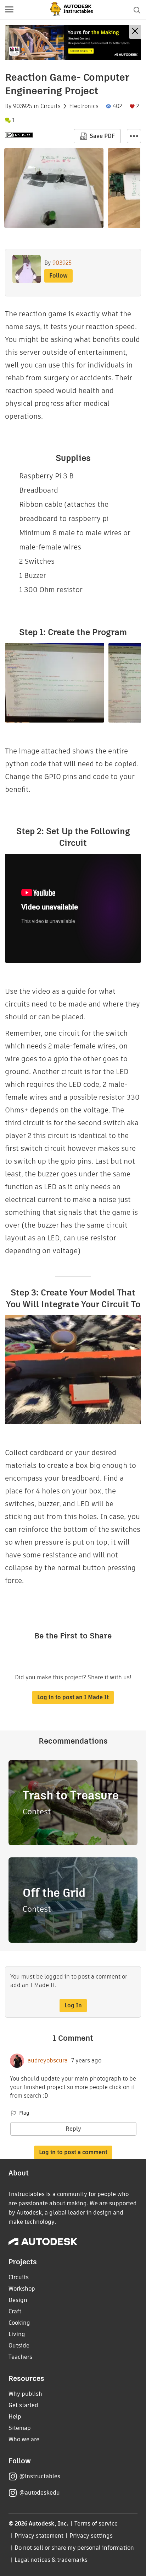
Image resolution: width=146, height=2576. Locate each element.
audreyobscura (48, 2061)
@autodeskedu (40, 2493)
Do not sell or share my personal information (74, 2548)
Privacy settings (91, 2536)
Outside (19, 2346)
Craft (15, 2311)
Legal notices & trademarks (51, 2560)
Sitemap (20, 2428)
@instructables (40, 2476)
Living (17, 2334)
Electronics (84, 106)
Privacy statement (39, 2536)
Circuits (50, 106)
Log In (73, 2005)
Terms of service (96, 2524)
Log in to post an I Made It (73, 1697)
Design (18, 2300)
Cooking (19, 2323)
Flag (24, 2113)
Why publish (25, 2394)
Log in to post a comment (73, 2152)
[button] (9, 10)
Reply (73, 2129)
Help (15, 2417)
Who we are (24, 2439)
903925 (23, 106)
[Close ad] (135, 32)
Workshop (22, 2289)
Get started (23, 2405)
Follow (58, 276)
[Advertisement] (73, 42)
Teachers (20, 2357)
